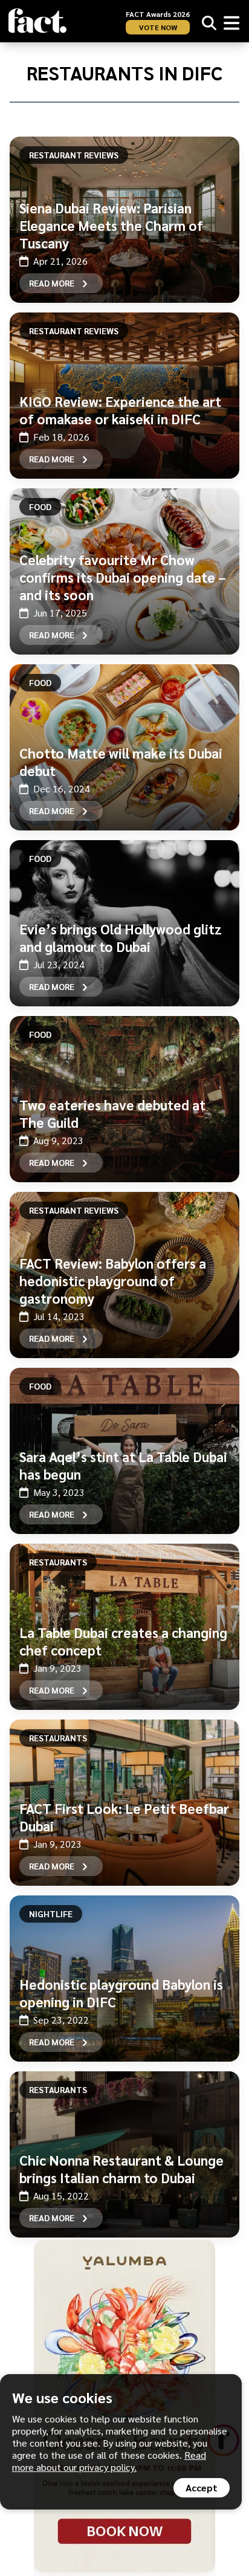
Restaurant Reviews (74, 155)
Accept (202, 2487)
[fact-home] (37, 21)
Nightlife (51, 1914)
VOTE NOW (158, 27)
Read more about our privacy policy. (109, 2461)
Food (40, 506)
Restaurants (58, 1562)
